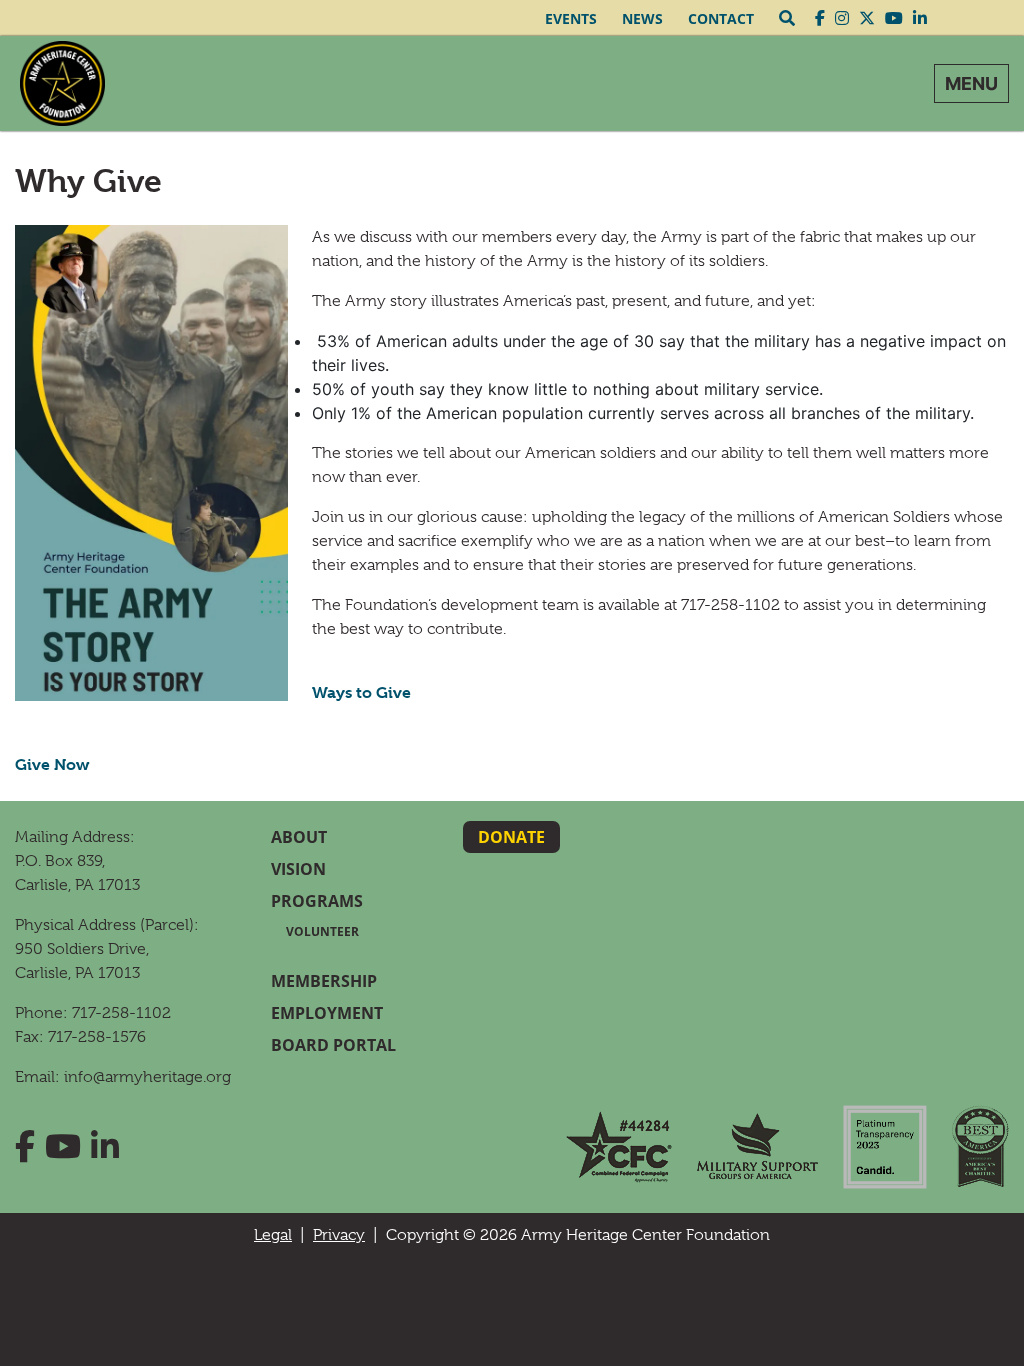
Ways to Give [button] (361, 692)
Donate (511, 837)
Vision (298, 869)
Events (571, 18)
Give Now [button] (52, 764)
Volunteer (322, 931)
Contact (721, 18)
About (299, 837)
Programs (317, 901)
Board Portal (333, 1045)
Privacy (339, 1235)
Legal (273, 1235)
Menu (971, 83)
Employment (327, 1013)
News (642, 18)
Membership (324, 981)
